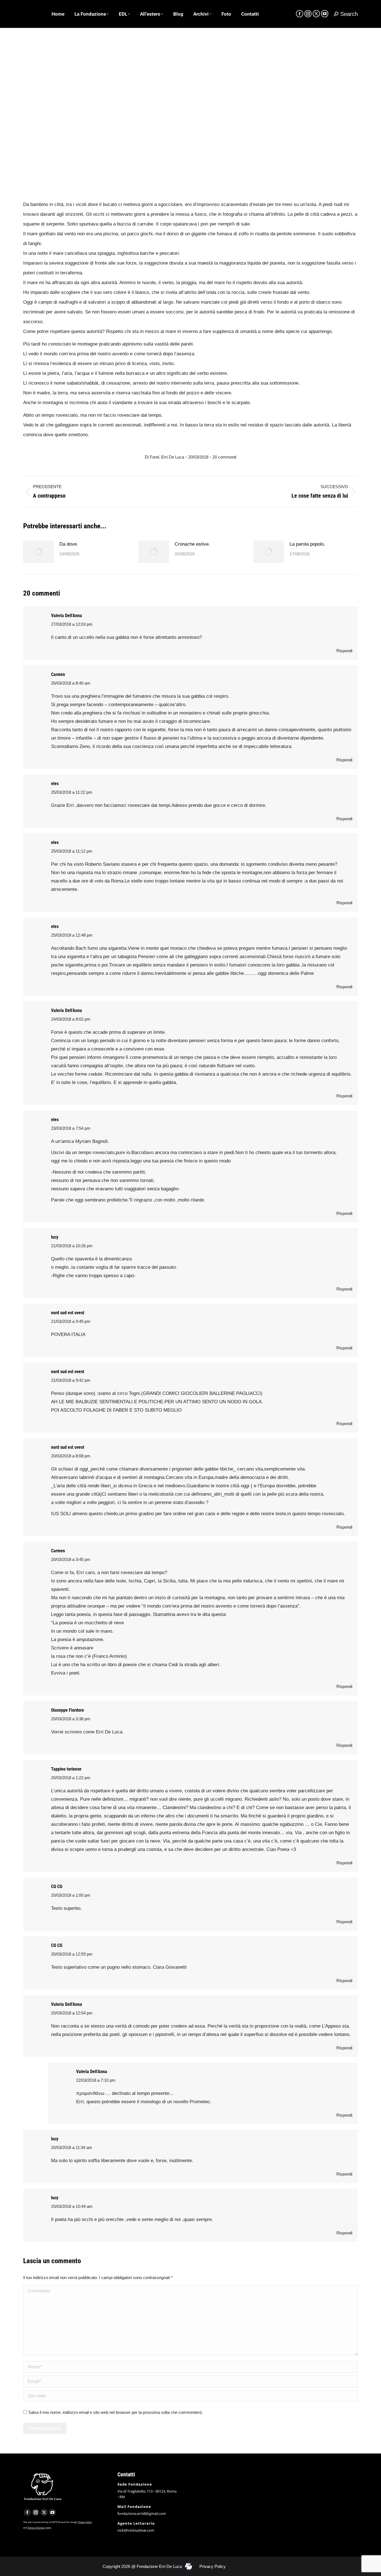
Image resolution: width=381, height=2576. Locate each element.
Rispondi (344, 651)
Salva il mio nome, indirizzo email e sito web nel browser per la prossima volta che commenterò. (115, 2412)
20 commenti (224, 457)
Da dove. (69, 544)
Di (164, 457)
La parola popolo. (307, 544)
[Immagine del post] (38, 552)
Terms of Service (36, 2528)
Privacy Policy (85, 2522)
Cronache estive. (192, 544)
